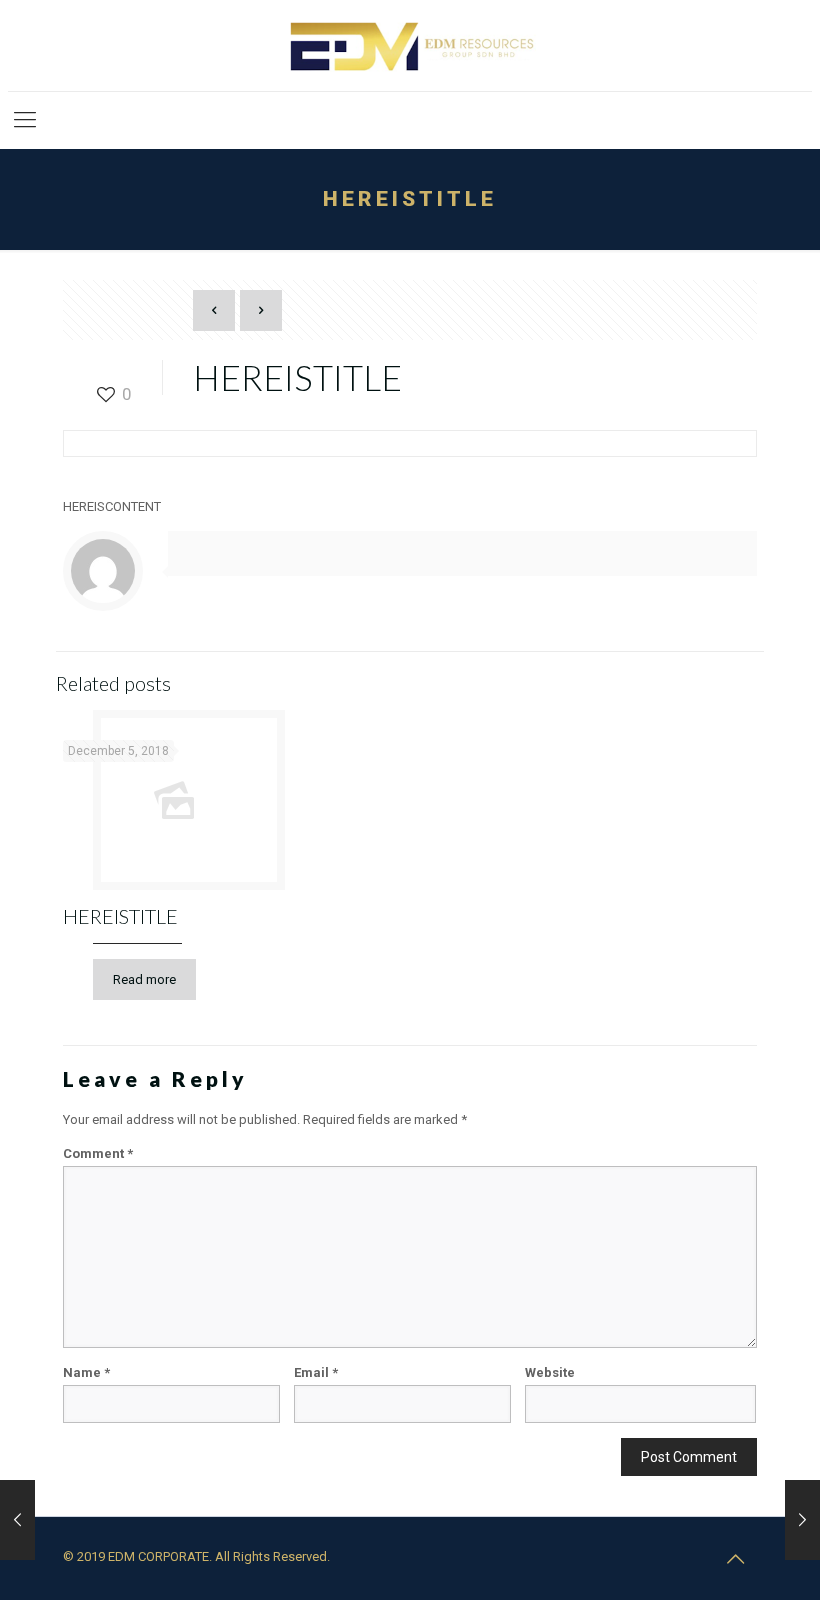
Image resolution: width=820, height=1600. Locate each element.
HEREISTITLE (120, 916)
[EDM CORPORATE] (409, 45)
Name (86, 1372)
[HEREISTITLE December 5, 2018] (17, 1520)
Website (550, 1372)
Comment (98, 1153)
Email (316, 1372)
